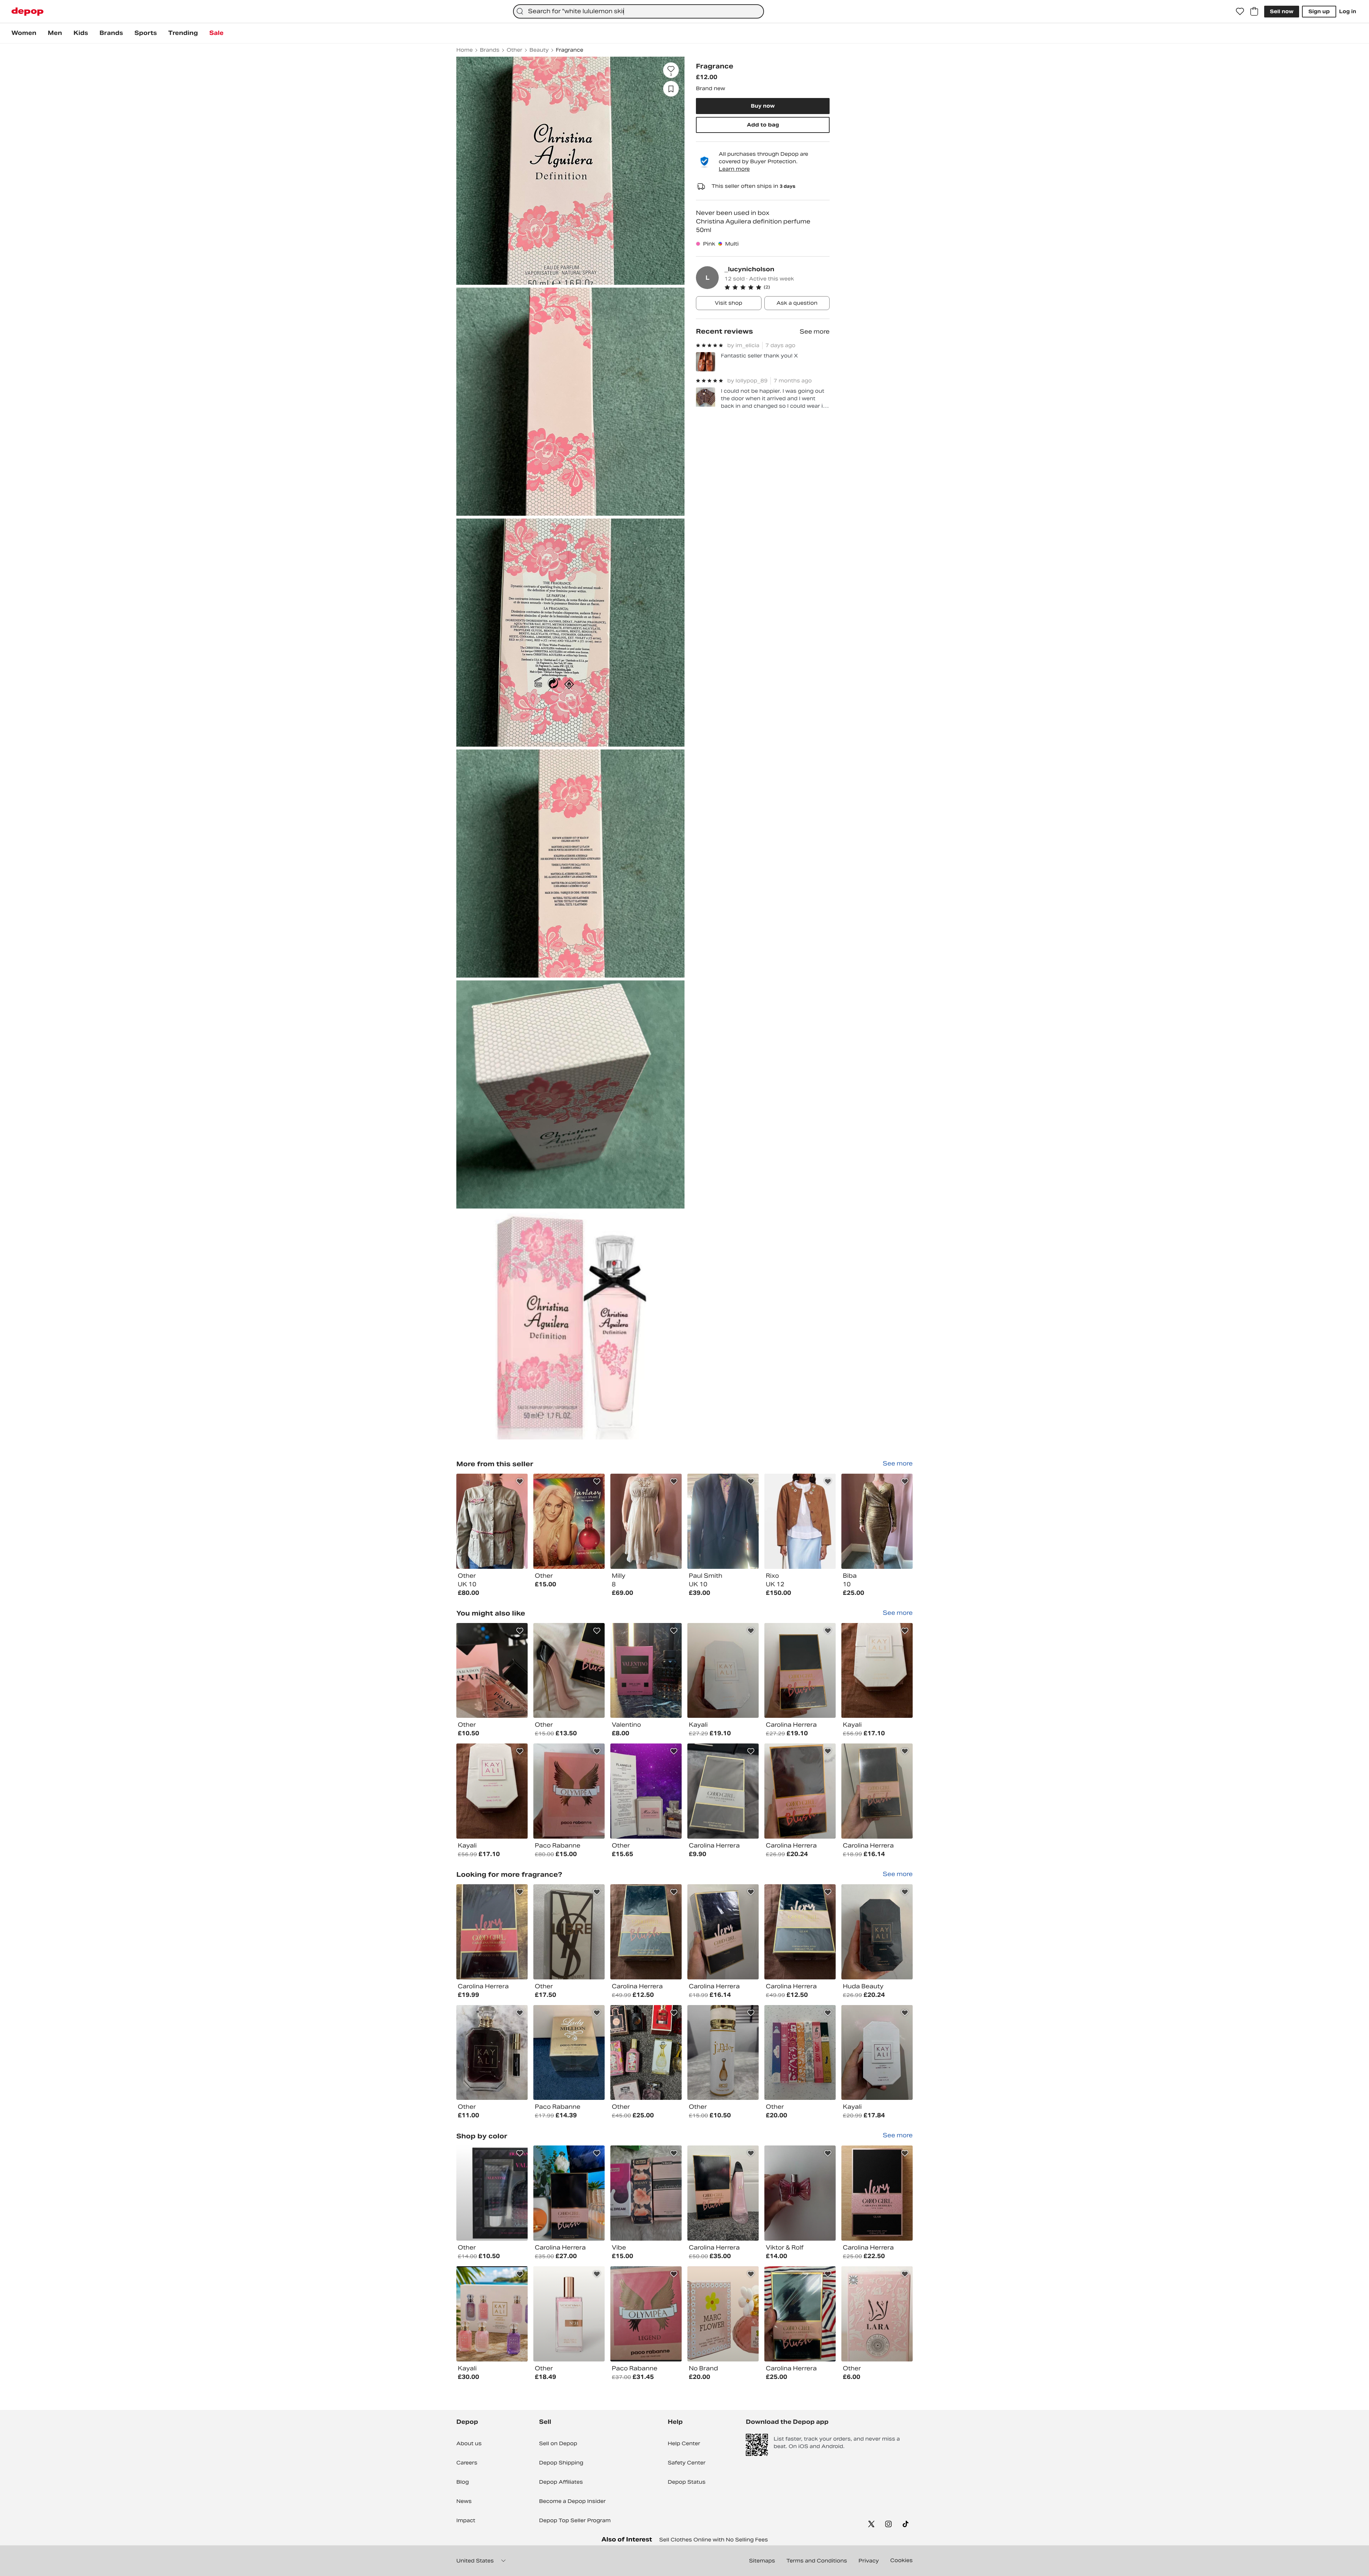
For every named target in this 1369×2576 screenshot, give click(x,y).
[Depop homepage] (27, 12)
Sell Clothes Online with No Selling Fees (714, 2540)
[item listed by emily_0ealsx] (492, 1932)
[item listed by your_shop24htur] (723, 2314)
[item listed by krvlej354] (800, 1932)
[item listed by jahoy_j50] (569, 2053)
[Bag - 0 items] (1254, 11)
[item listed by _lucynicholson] (492, 1521)
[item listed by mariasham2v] (646, 2053)
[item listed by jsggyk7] (646, 1671)
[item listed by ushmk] (723, 1932)
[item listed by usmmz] (877, 2053)
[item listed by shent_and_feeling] (492, 2053)
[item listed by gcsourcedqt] (723, 2193)
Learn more (734, 169)
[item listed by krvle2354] (877, 1671)
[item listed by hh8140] (569, 1932)
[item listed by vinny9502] (800, 1791)
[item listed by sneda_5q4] (492, 2193)
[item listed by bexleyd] (877, 2193)
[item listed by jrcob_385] (646, 1791)
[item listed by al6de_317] (800, 2314)
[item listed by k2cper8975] (492, 1671)
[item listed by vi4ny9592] (877, 1932)
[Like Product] (520, 1482)
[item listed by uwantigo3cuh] (569, 2193)
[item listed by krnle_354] (646, 1932)
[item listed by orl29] (569, 1791)
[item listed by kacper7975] (569, 1671)
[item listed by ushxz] (877, 1791)
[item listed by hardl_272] (723, 1791)
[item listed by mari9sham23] (723, 2053)
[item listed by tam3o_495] (646, 2314)
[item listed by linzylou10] (646, 2193)
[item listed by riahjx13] (800, 2193)
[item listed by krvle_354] (492, 1791)
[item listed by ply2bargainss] (800, 2053)
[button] (777, 287)
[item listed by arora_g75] (800, 1671)
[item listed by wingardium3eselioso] (569, 2314)
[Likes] (1240, 11)
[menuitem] (24, 33)
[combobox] (639, 11)
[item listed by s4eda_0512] (877, 2314)
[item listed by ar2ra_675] (723, 1671)
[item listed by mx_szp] (492, 2314)
